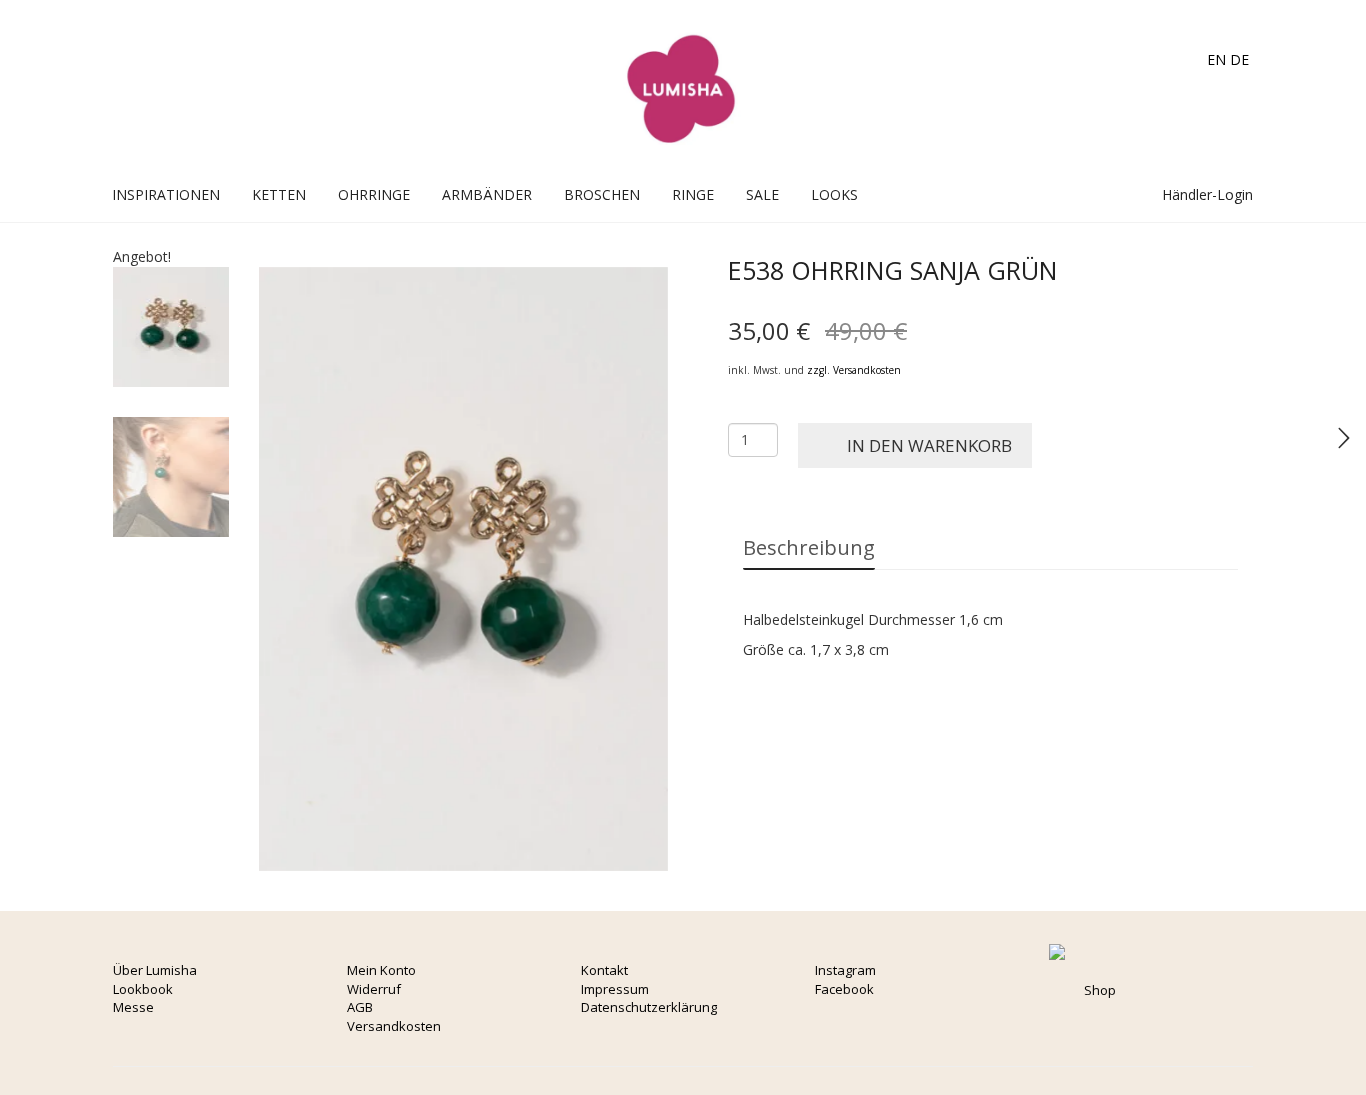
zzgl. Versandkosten (854, 370)
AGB (360, 1007)
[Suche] (1126, 194)
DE (1239, 59)
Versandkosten (394, 1026)
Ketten (279, 194)
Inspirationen (166, 194)
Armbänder (487, 194)
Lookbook (143, 989)
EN (1216, 59)
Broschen (602, 194)
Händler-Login (1205, 194)
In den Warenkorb (929, 445)
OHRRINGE (374, 194)
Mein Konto (381, 970)
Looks (834, 194)
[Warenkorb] (1105, 194)
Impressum (615, 989)
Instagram (845, 970)
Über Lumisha (155, 970)
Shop (1100, 990)
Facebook (844, 989)
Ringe (693, 194)
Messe (133, 1007)
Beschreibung (809, 547)
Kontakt (604, 970)
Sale (762, 194)
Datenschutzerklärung (649, 1007)
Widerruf (374, 989)
